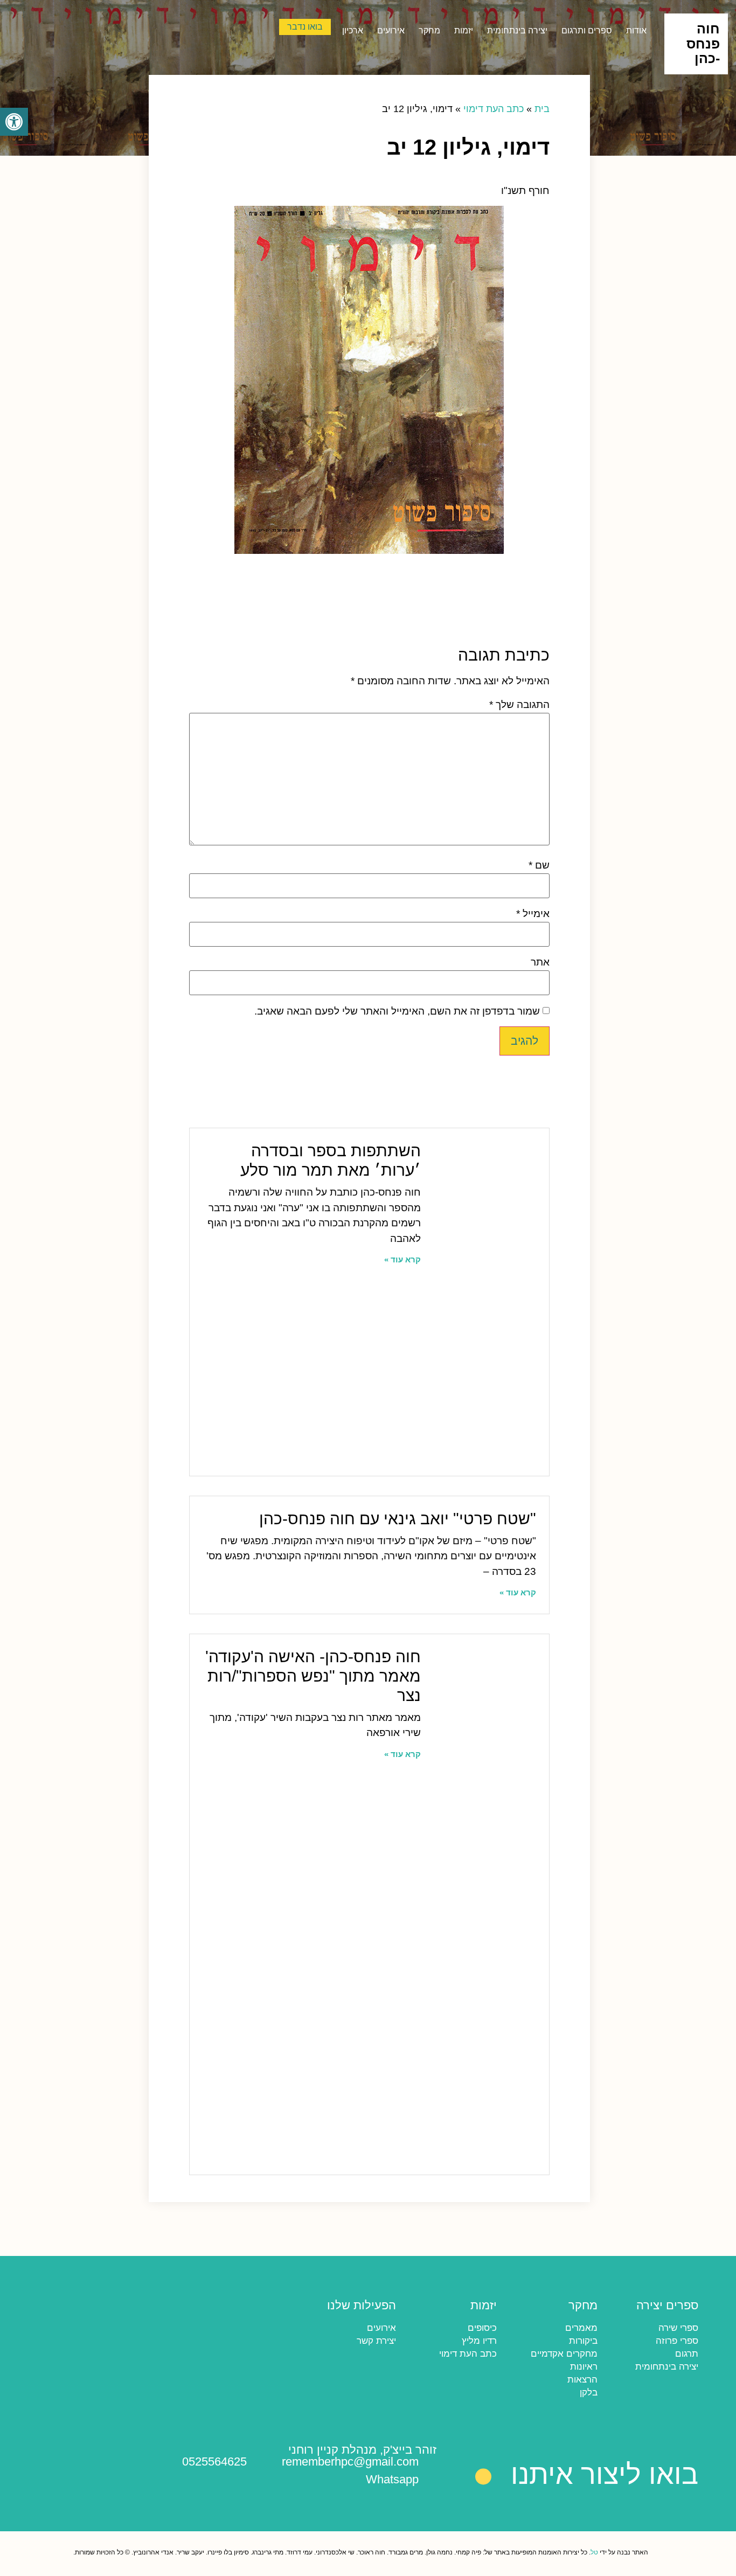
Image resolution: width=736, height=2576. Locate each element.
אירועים (391, 30)
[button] (121, 171)
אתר (540, 962)
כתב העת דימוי (494, 109)
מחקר (429, 30)
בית (542, 109)
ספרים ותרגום (587, 30)
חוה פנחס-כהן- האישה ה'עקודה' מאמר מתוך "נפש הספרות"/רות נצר (313, 1676)
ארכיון (353, 30)
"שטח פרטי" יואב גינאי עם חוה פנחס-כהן (398, 1519)
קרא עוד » (402, 1259)
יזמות (464, 30)
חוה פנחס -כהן (703, 43)
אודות (636, 30)
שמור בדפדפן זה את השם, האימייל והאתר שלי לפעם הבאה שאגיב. (397, 1011)
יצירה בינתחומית (517, 30)
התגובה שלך (519, 704)
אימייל (533, 914)
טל (594, 2552)
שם (539, 865)
